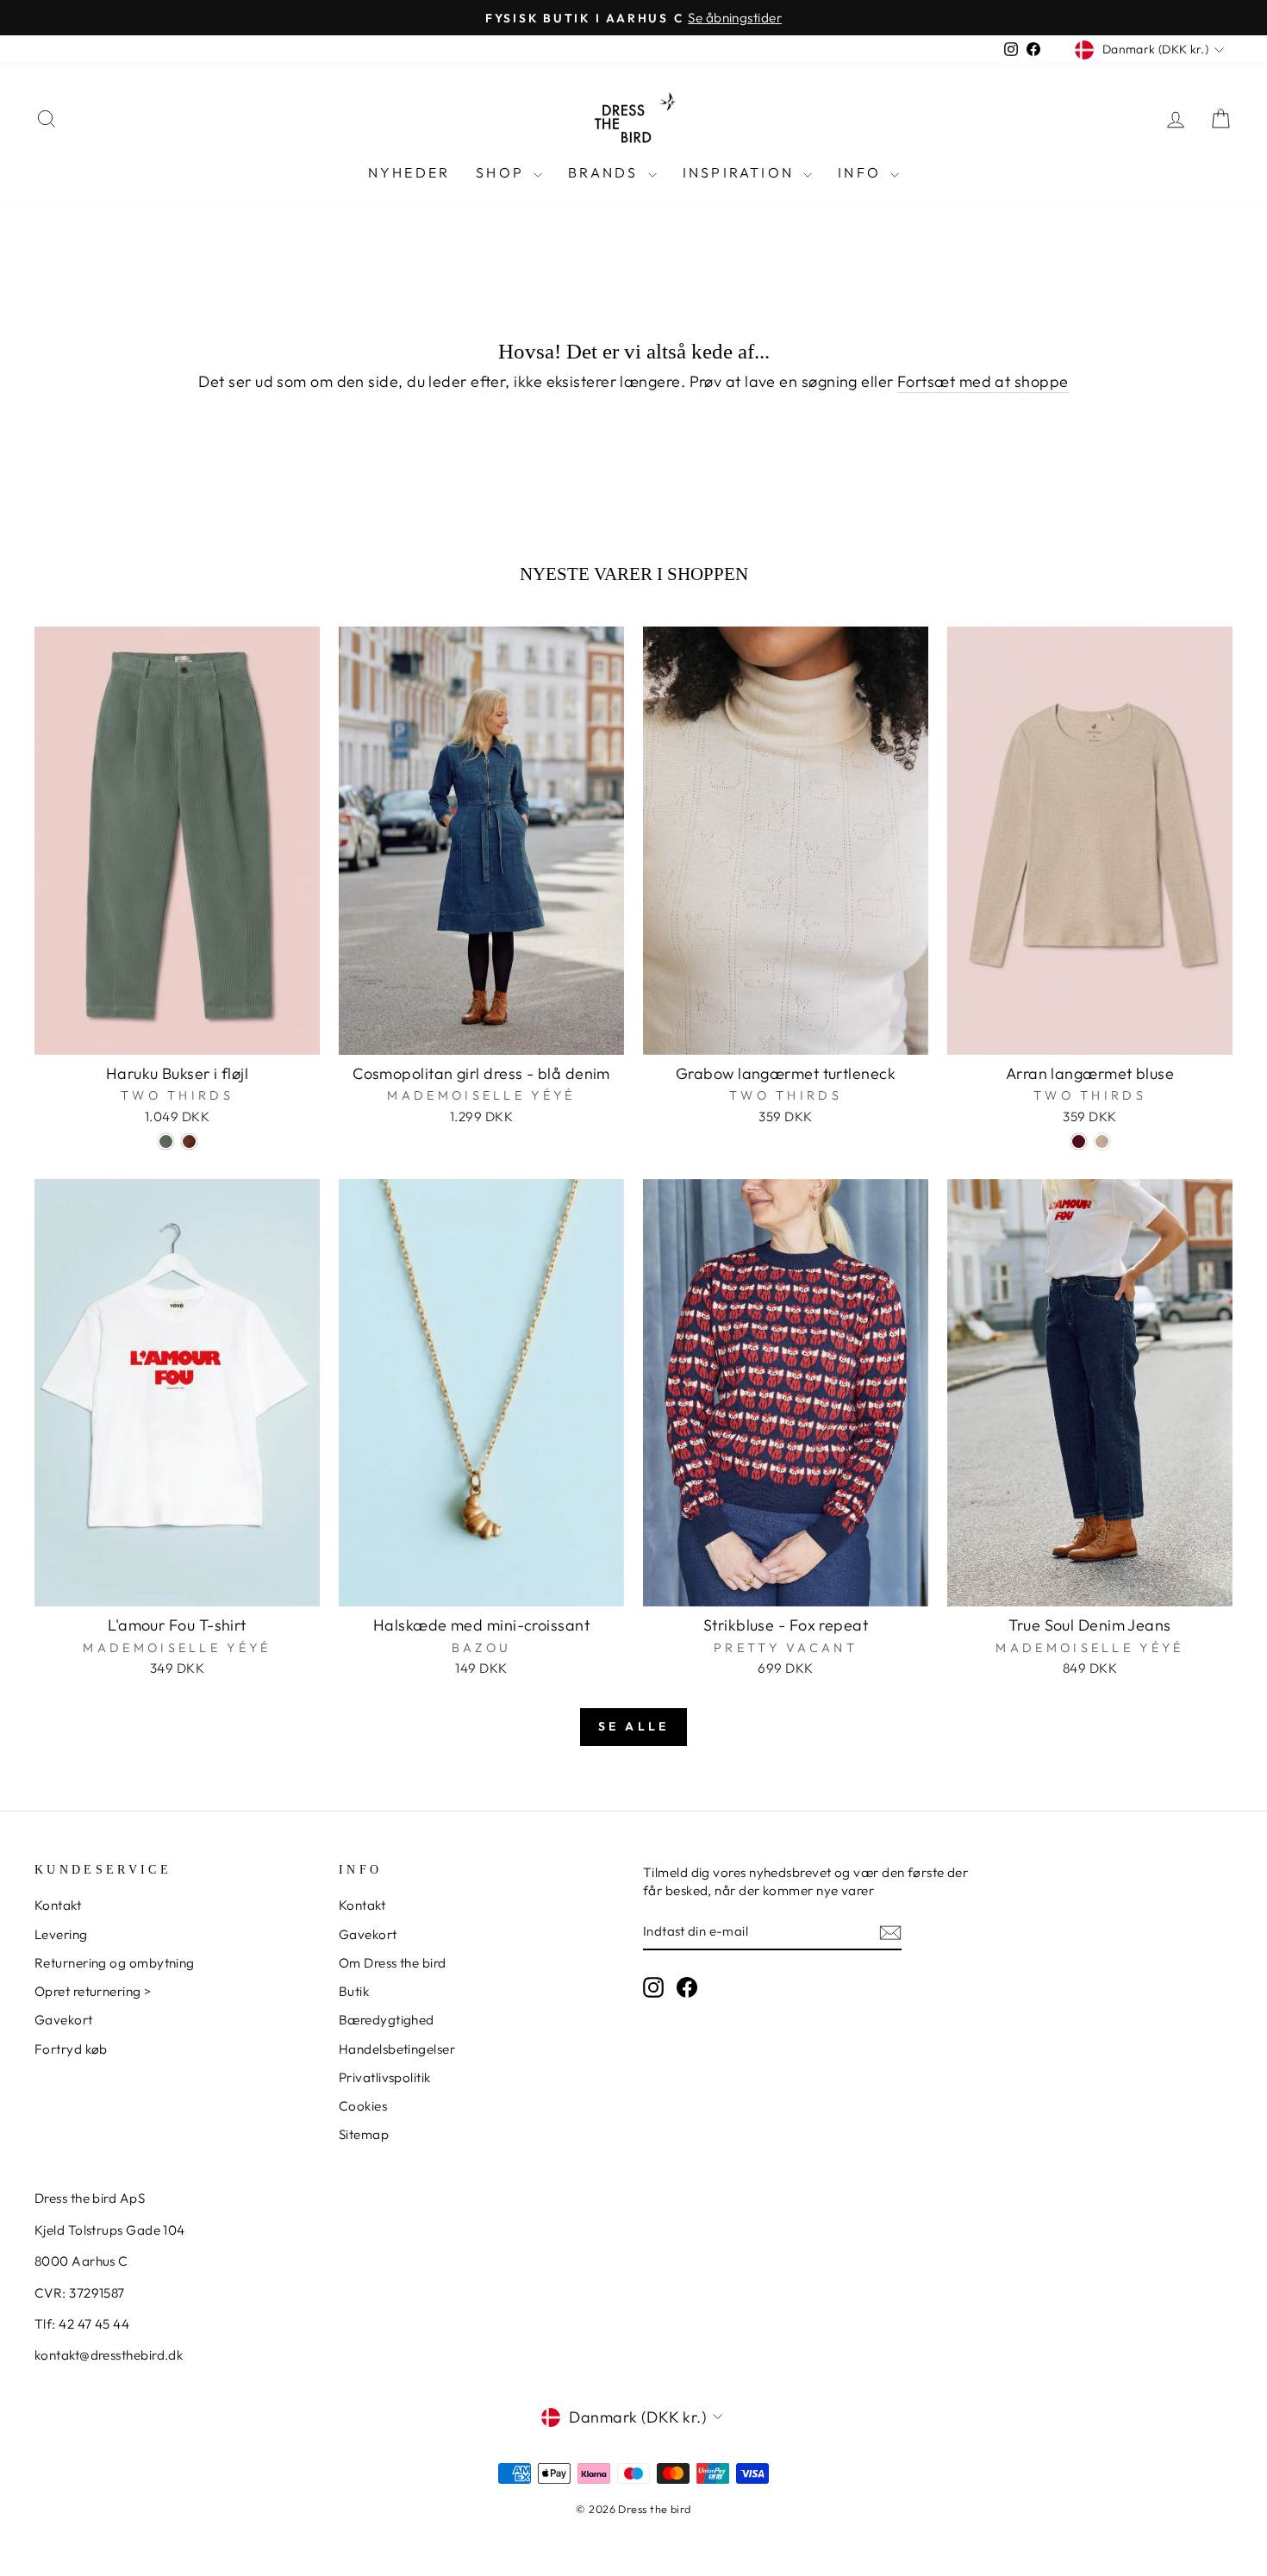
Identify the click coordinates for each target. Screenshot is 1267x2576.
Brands (605, 172)
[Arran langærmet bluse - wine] (1079, 1141)
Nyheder (409, 172)
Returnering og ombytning (115, 1963)
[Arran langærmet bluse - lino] (1102, 1141)
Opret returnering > (93, 1991)
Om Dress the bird (393, 1963)
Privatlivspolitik (385, 2077)
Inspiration (741, 172)
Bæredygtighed (387, 2020)
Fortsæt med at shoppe (983, 381)
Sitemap (364, 2134)
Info (862, 172)
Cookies (363, 2106)
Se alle (633, 1726)
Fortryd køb (71, 2049)
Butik (354, 1991)
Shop (502, 172)
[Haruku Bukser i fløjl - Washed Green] (166, 1141)
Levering (61, 1934)
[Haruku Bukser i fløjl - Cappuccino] (189, 1141)
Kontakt (58, 1905)
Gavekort (64, 2020)
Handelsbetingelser (397, 2049)
